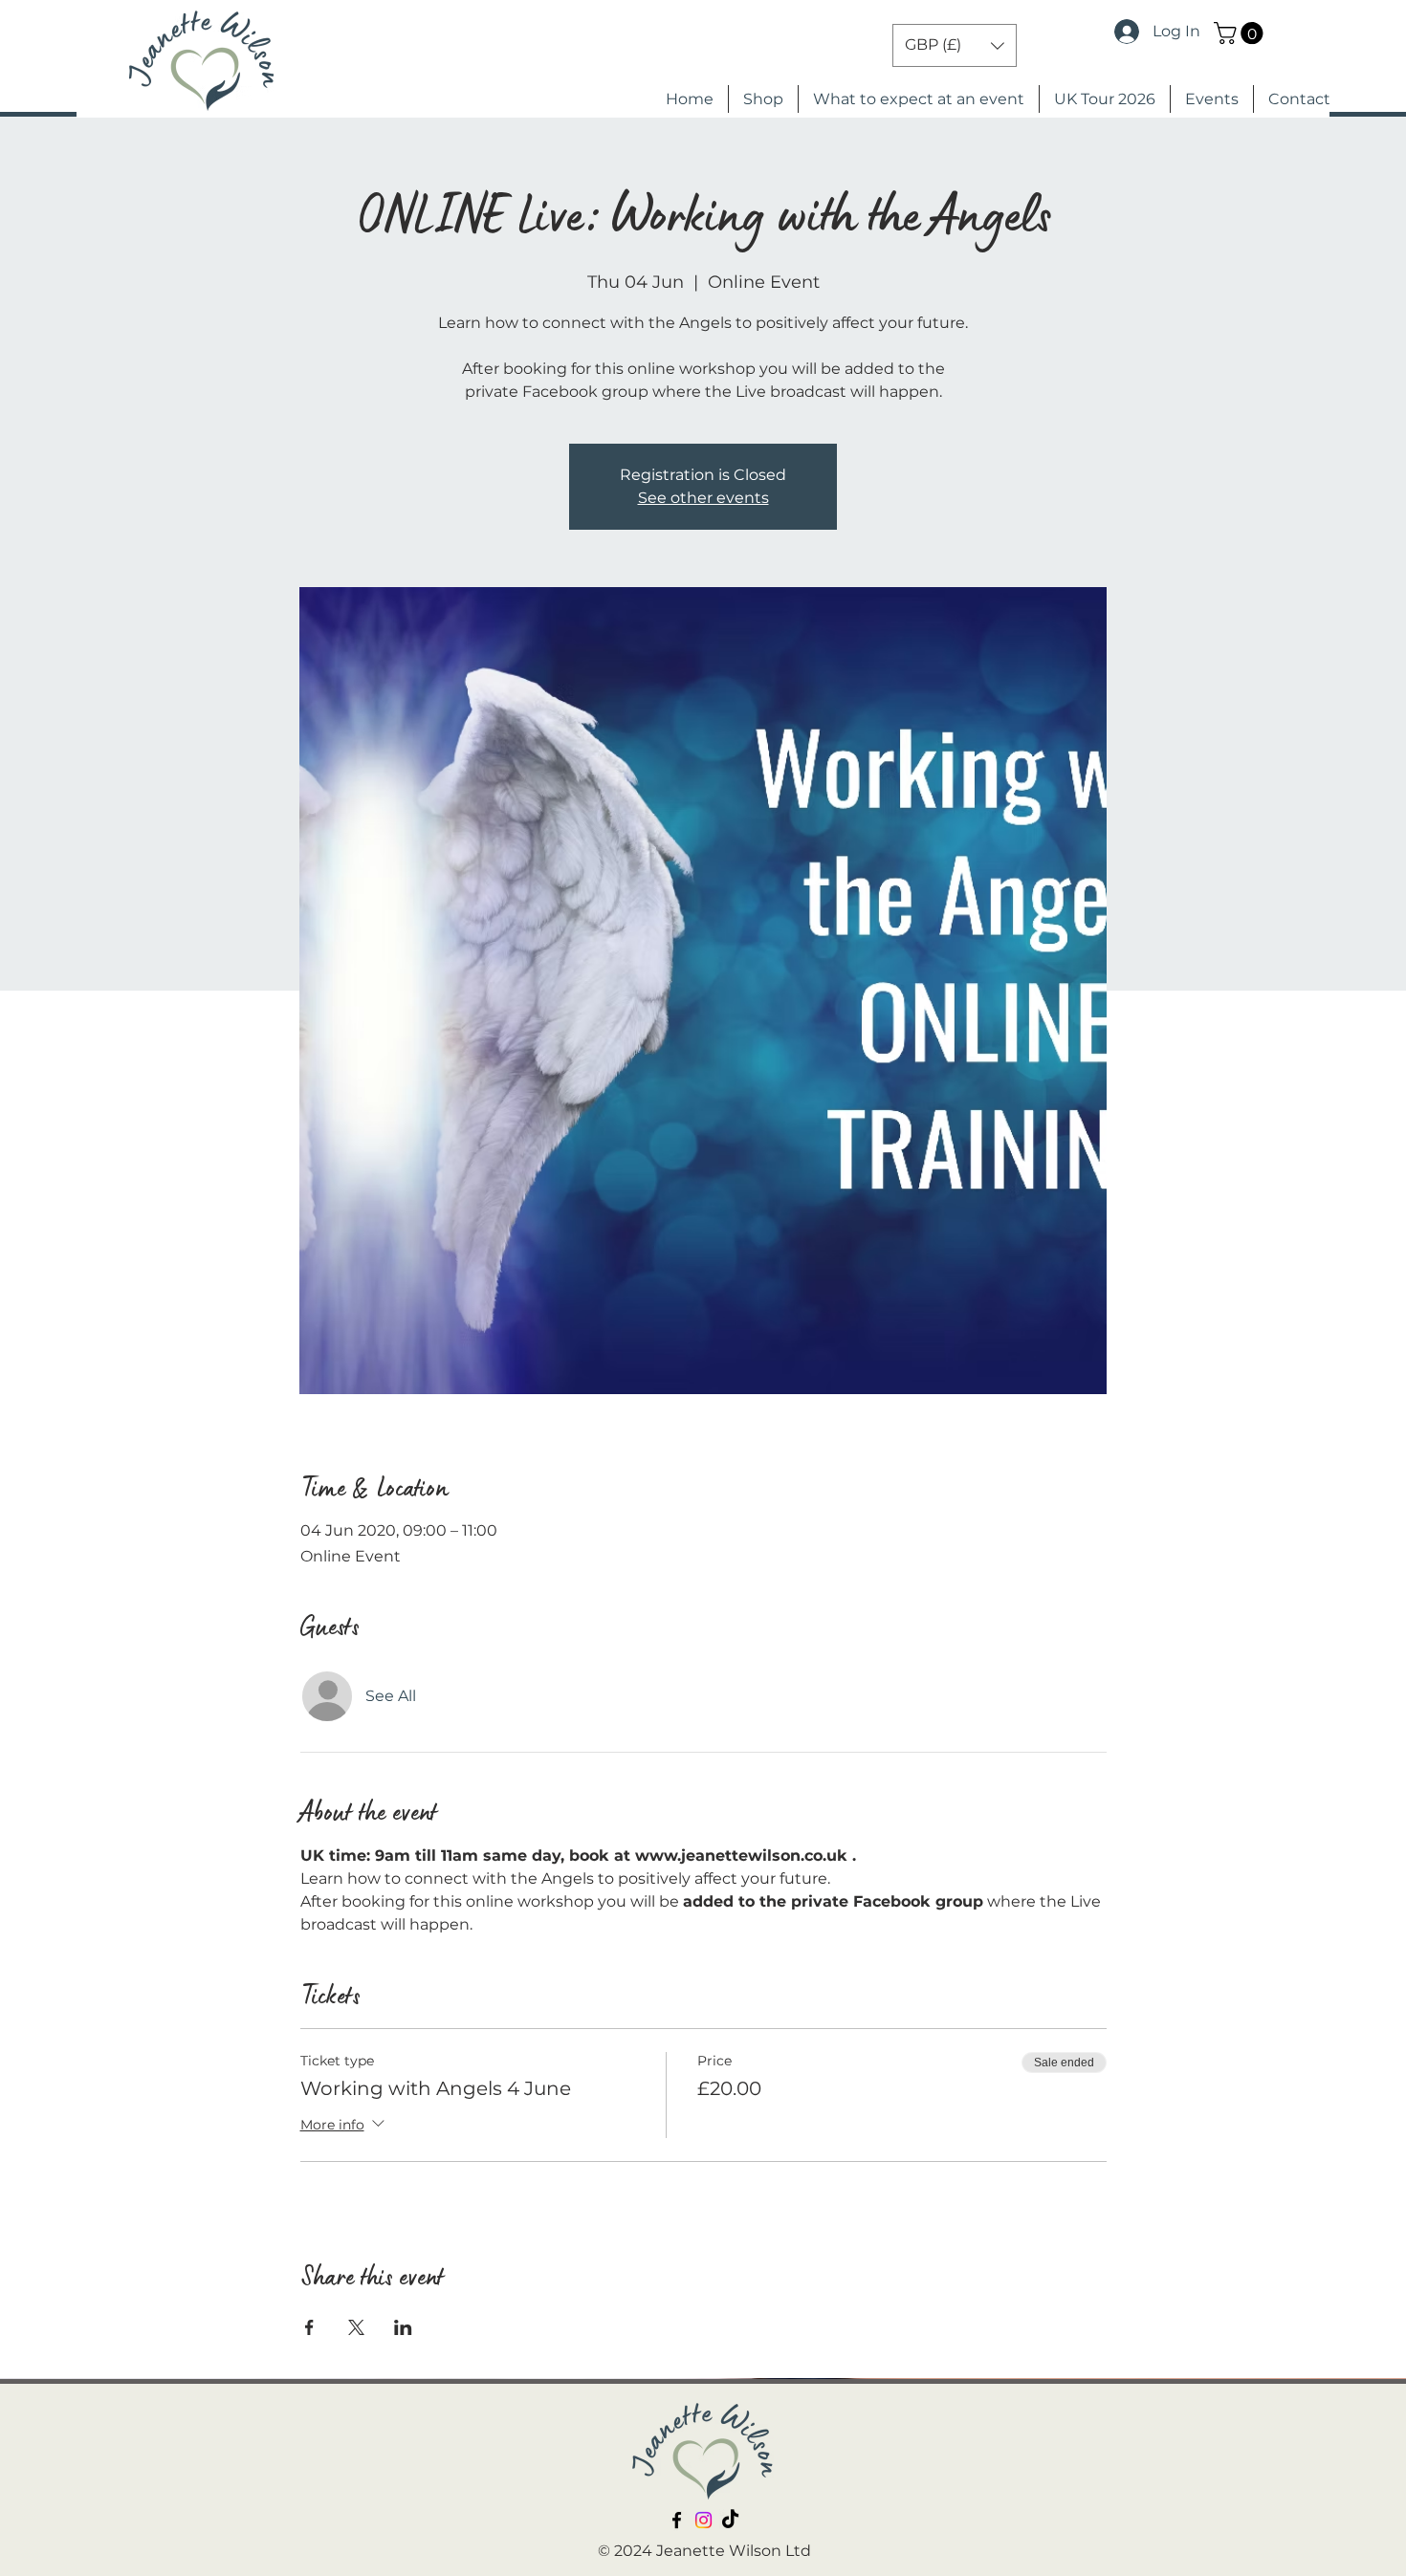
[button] (1241, 33)
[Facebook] (677, 2520)
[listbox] (955, 45)
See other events (703, 498)
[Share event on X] (356, 2327)
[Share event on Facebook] (309, 2327)
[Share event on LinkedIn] (403, 2327)
